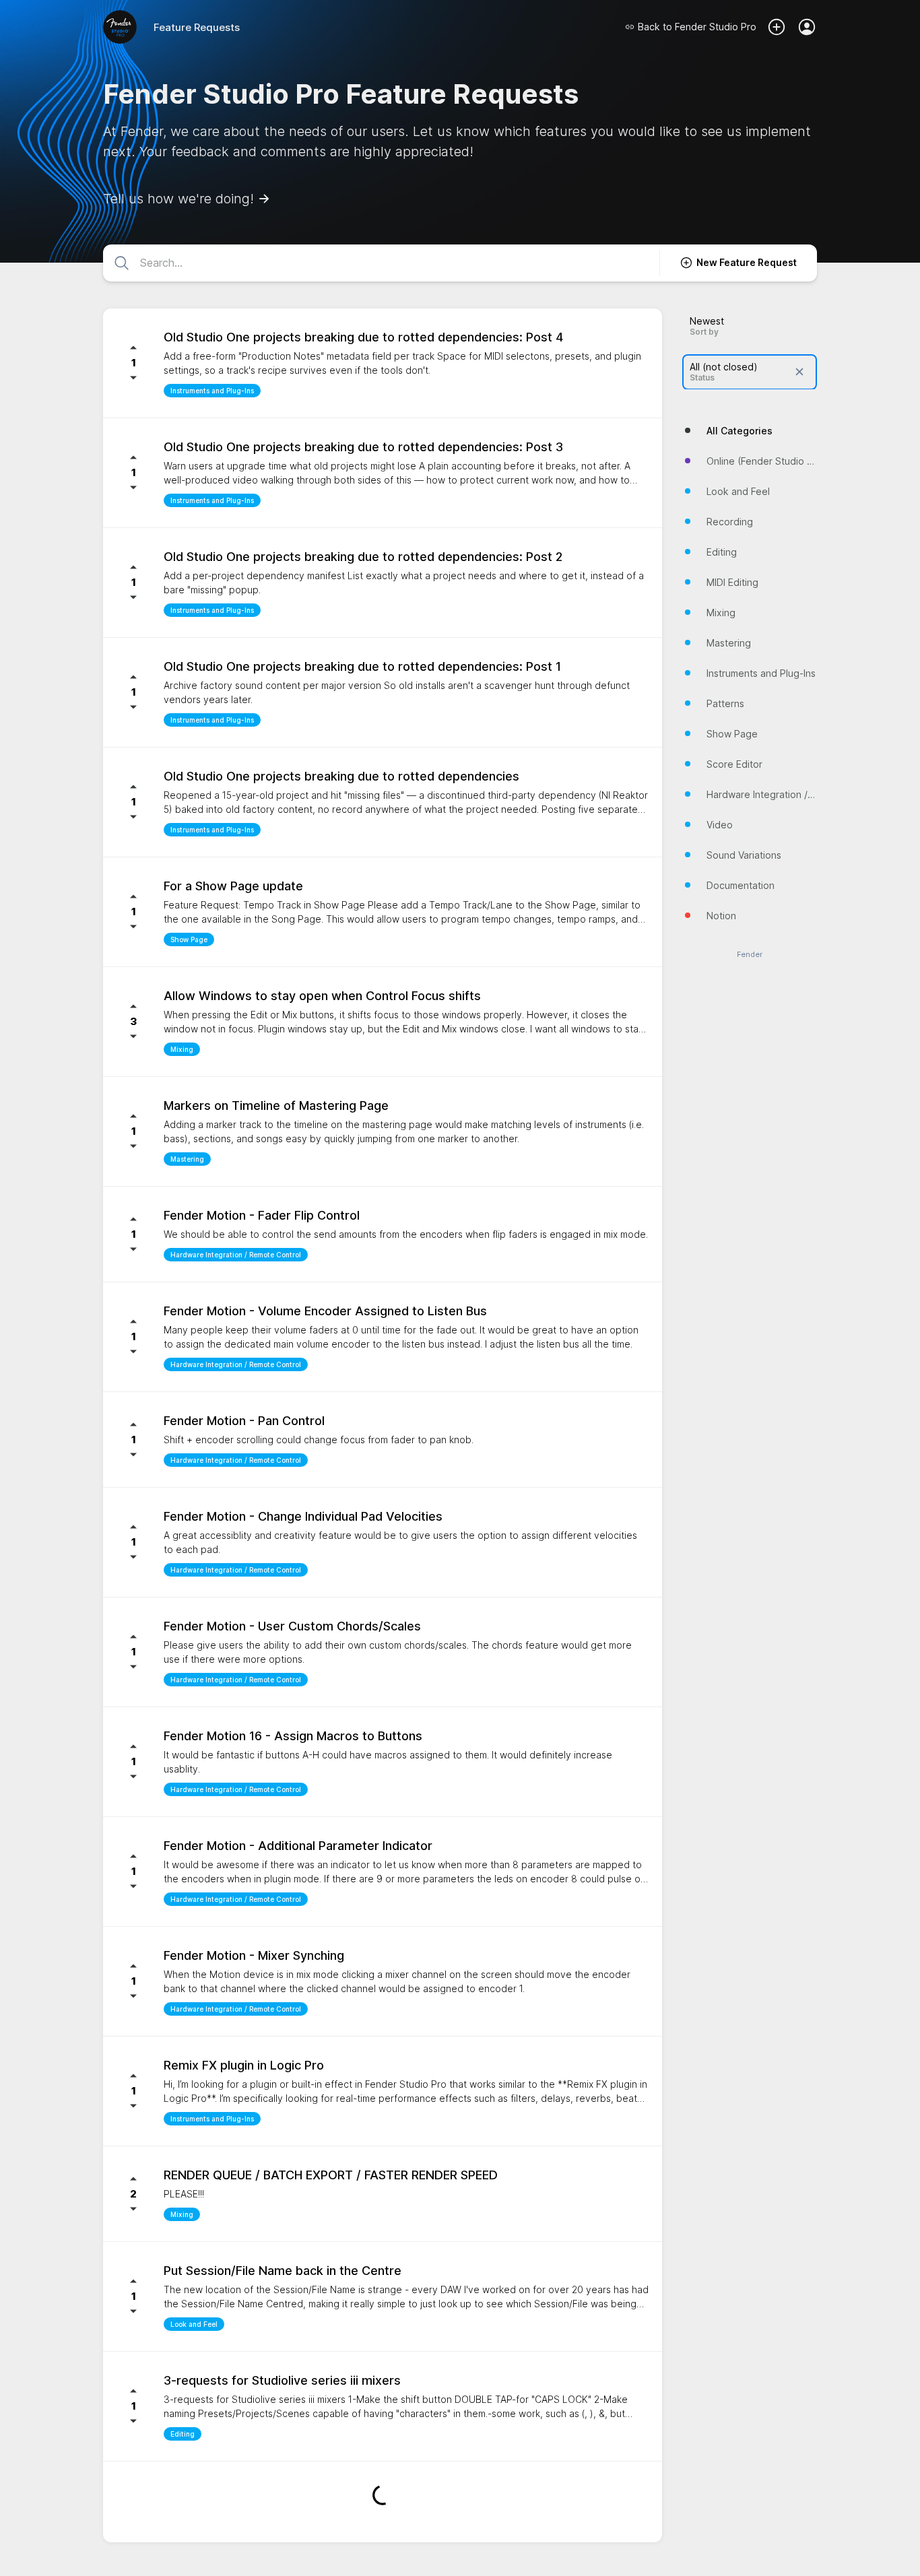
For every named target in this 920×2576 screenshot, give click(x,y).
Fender (750, 954)
